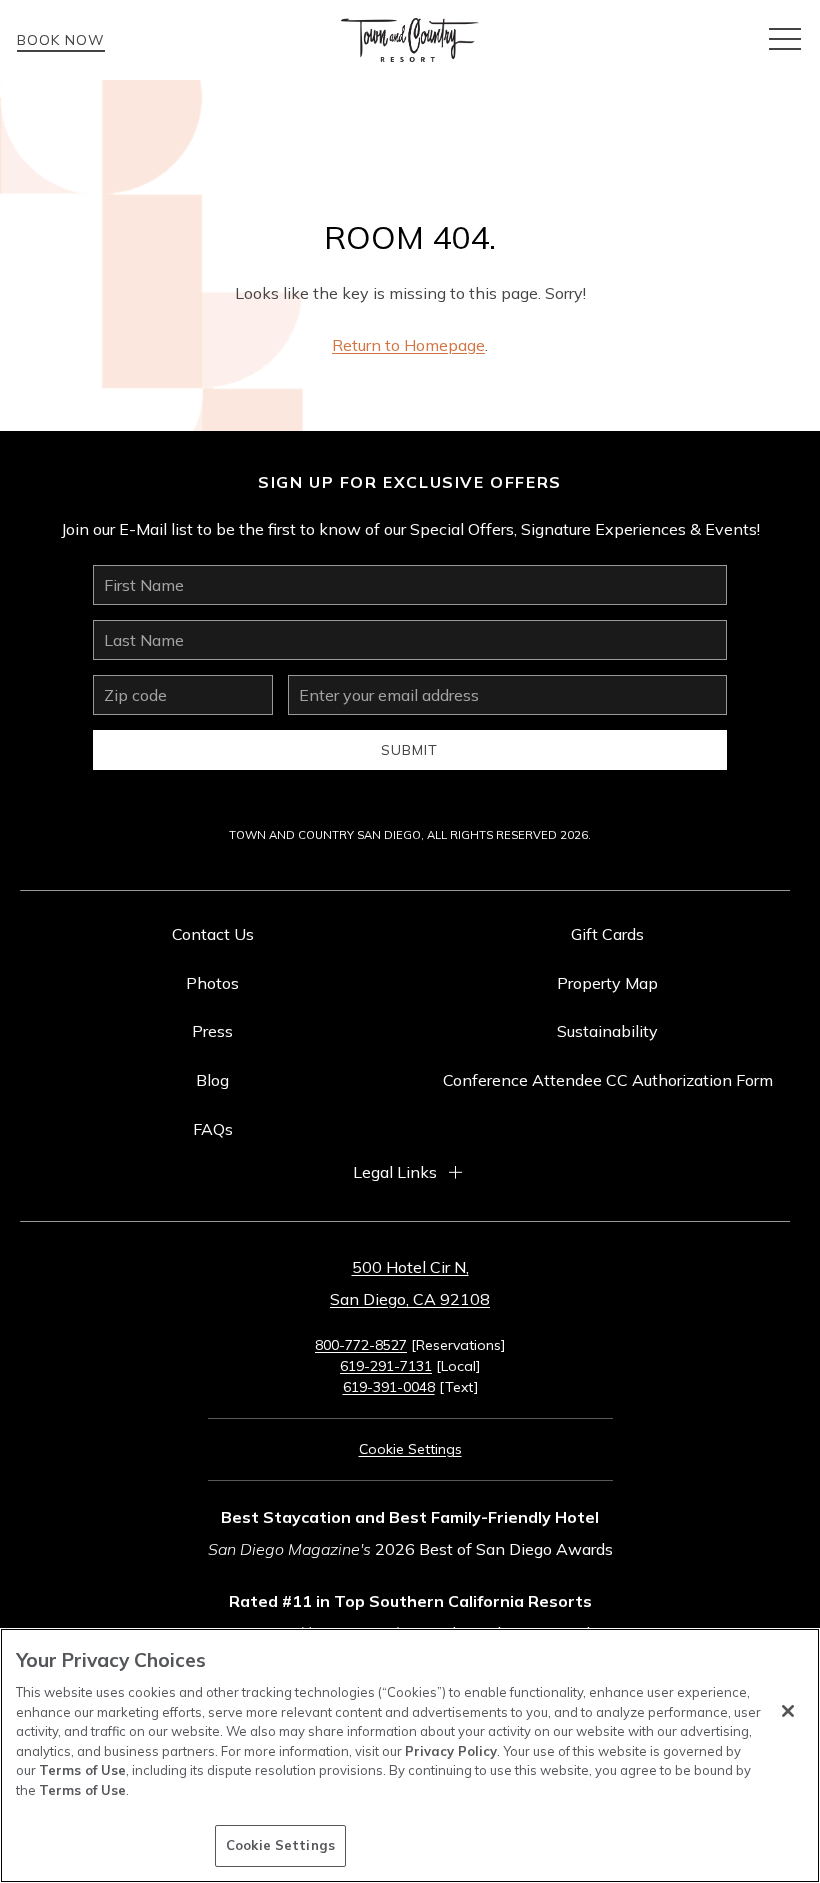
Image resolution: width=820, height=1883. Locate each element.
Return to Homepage (408, 345)
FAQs (213, 1129)
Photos (212, 983)
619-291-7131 (386, 1366)
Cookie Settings (280, 1845)
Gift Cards (607, 934)
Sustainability (607, 1031)
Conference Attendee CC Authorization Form (608, 1080)
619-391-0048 (389, 1387)
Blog (212, 1080)
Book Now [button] (61, 40)
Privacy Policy (451, 1751)
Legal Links (395, 1172)
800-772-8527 (361, 1345)
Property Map (607, 983)
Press (212, 1031)
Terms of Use (82, 1770)
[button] (785, 40)
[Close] (788, 1711)
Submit (409, 750)
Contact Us (213, 934)
